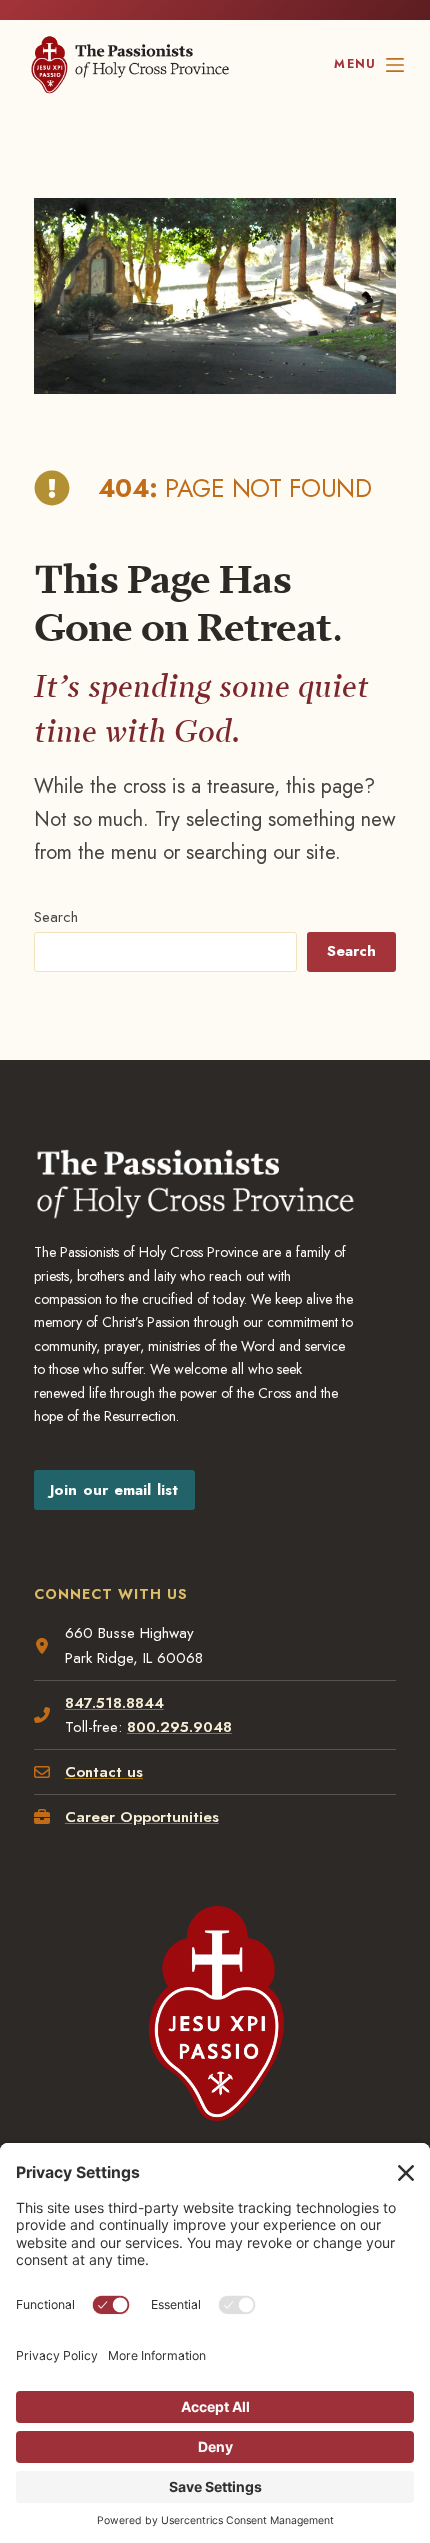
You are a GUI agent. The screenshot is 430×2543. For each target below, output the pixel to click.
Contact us (104, 1772)
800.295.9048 (179, 1727)
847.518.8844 (114, 1703)
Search (56, 917)
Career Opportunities (142, 1817)
